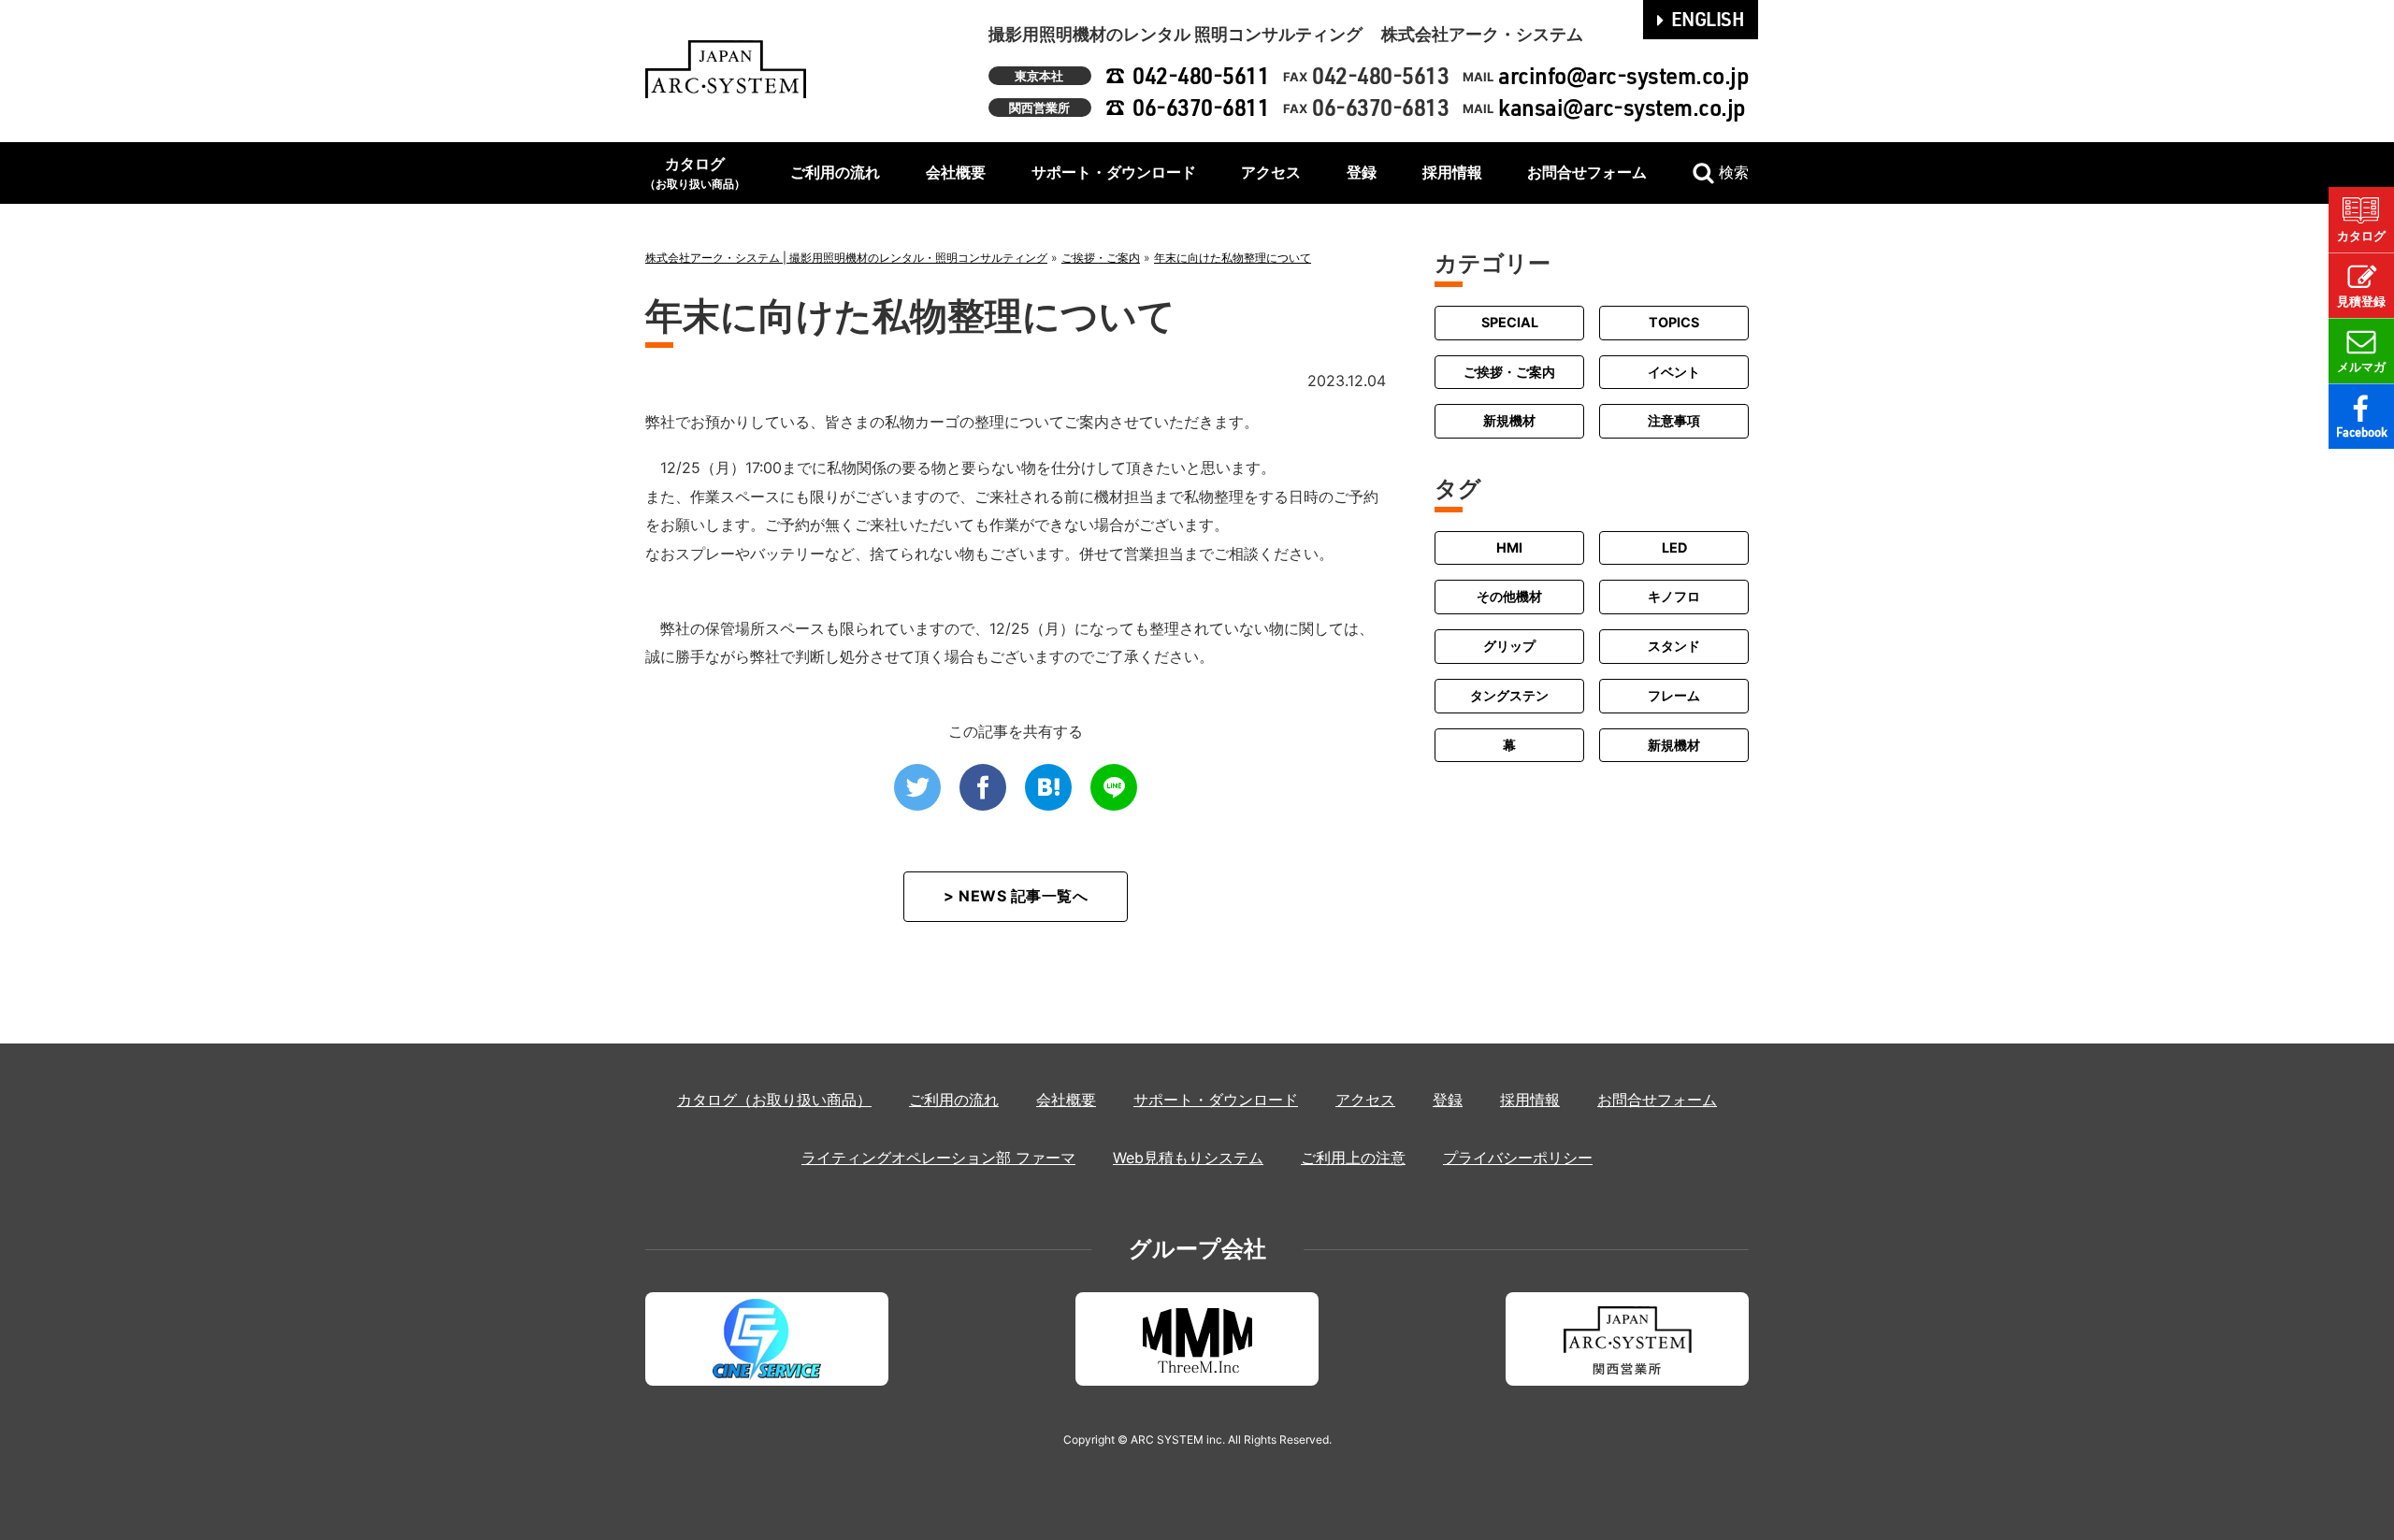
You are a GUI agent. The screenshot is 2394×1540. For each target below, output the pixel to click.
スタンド (1674, 646)
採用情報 (1452, 172)
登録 (1362, 172)
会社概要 (956, 172)
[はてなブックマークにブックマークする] (1048, 787)
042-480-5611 (1201, 75)
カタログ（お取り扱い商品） (774, 1100)
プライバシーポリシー (1518, 1158)
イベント (1674, 372)
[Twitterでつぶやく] (917, 787)
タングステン (1509, 695)
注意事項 (1674, 420)
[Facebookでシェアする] (983, 787)
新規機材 (1509, 420)
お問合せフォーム (1587, 172)
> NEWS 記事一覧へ (1016, 896)
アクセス (1271, 172)
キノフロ (1674, 596)
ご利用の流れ (835, 172)
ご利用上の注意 (1353, 1158)
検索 (1734, 172)
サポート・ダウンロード (1114, 172)
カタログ (695, 173)
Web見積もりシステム (1188, 1158)
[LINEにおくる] (1114, 787)
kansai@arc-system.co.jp (1622, 107)
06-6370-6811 (1201, 107)
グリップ (1509, 646)
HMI (1509, 547)
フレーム (1674, 695)
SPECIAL (1510, 322)
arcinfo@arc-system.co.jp (1623, 75)
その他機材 (1509, 596)
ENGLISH (1708, 19)
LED (1674, 547)
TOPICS (1674, 322)
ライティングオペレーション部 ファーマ (938, 1158)
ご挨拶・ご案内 (1509, 372)
